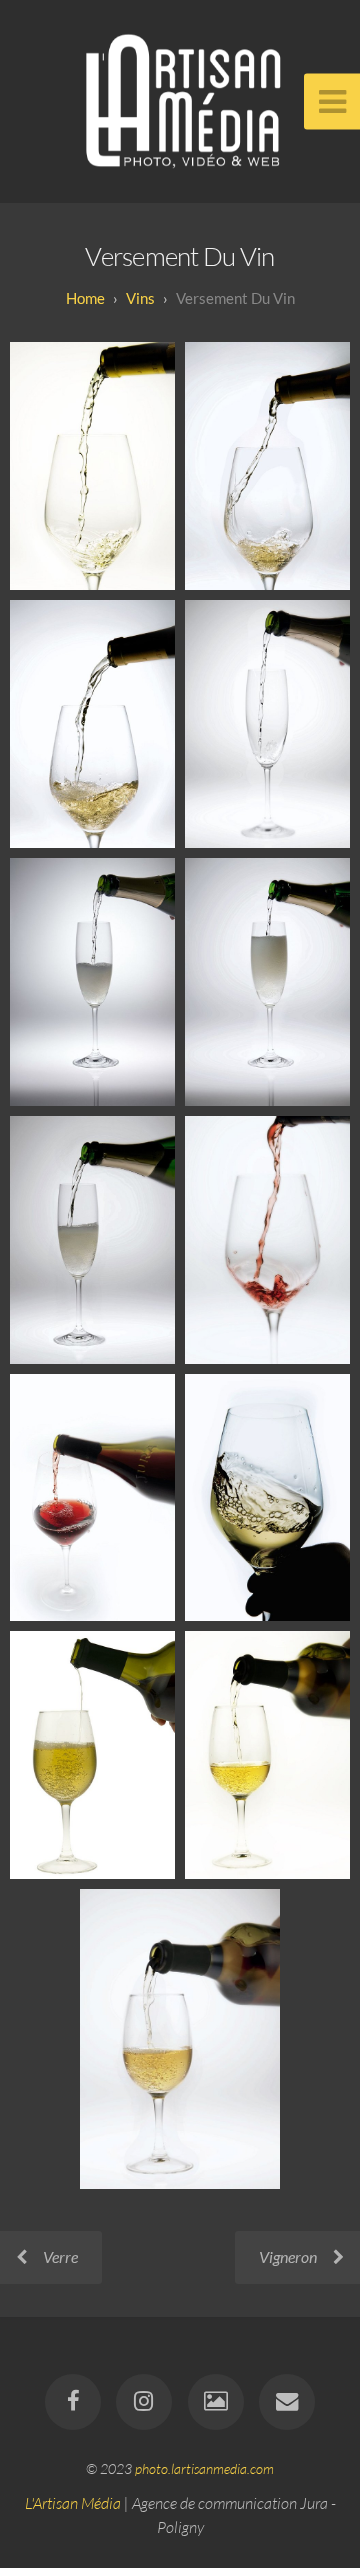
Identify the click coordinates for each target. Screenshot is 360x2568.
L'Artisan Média (73, 2503)
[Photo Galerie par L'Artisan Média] (216, 2402)
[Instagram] (144, 2402)
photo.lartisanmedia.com (204, 2468)
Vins (140, 298)
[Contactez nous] (287, 2402)
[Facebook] (73, 2402)
